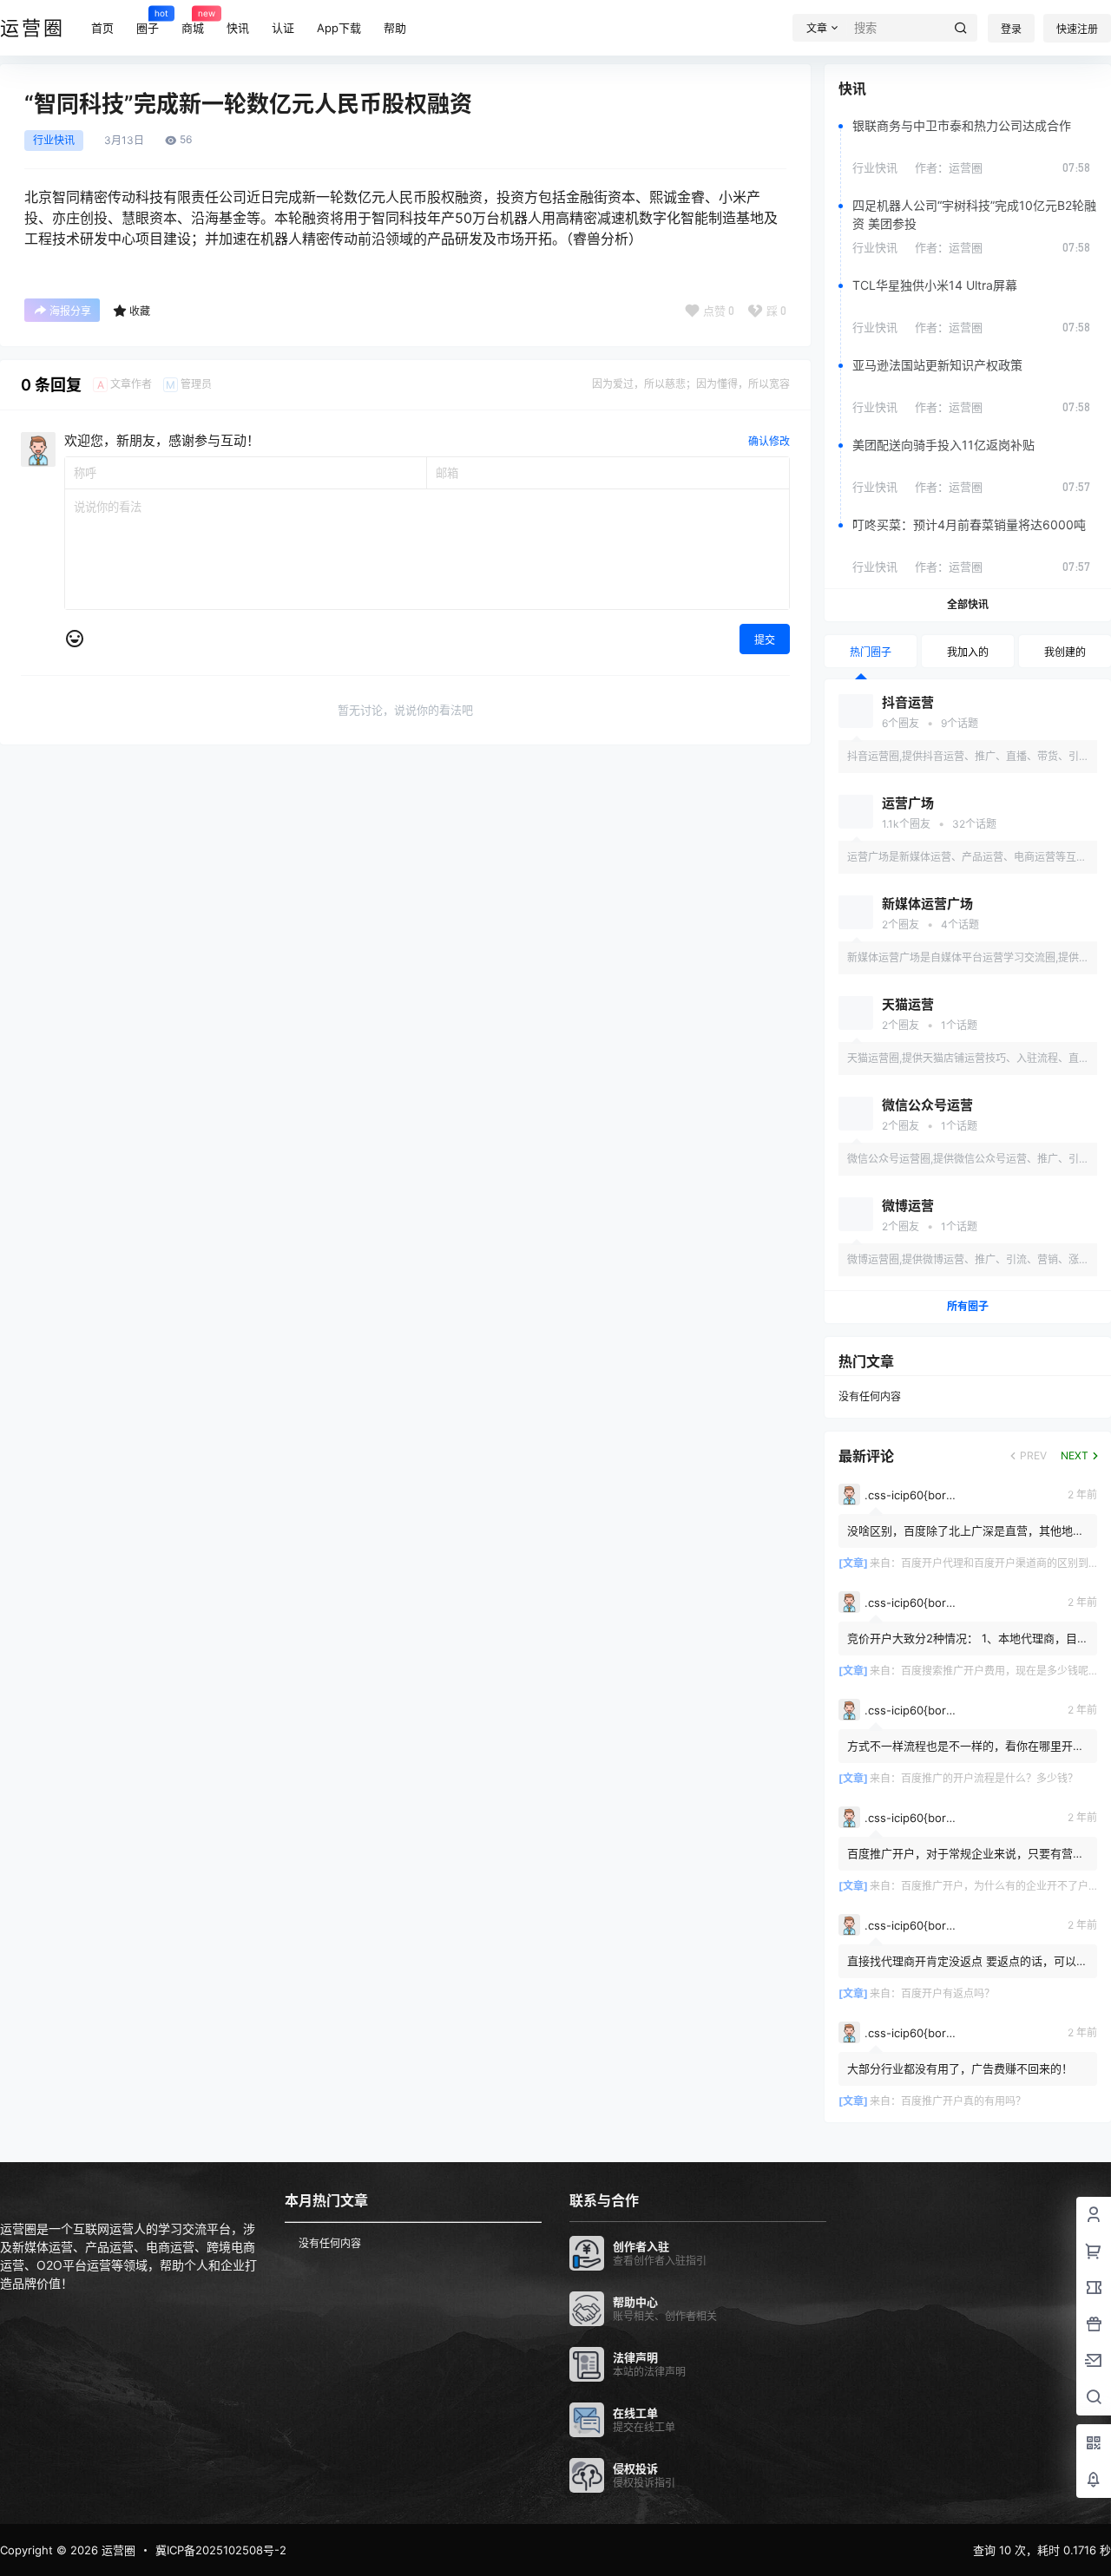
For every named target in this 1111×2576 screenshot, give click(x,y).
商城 (193, 21)
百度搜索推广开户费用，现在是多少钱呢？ (1000, 1671)
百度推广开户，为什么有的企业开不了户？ (1000, 1886)
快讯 (238, 28)
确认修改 (769, 441)
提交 (765, 640)
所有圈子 (968, 1306)
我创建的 (1065, 652)
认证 (283, 28)
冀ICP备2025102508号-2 (221, 2550)
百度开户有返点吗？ (948, 1993)
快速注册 (1077, 29)
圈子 (148, 21)
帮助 (395, 28)
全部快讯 (968, 604)
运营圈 (117, 2550)
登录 (1011, 29)
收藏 (140, 311)
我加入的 (968, 652)
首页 (102, 28)
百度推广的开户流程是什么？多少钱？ (989, 1778)
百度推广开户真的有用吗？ (963, 2101)
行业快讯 (54, 141)
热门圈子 (871, 652)
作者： (949, 167)
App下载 (339, 28)
